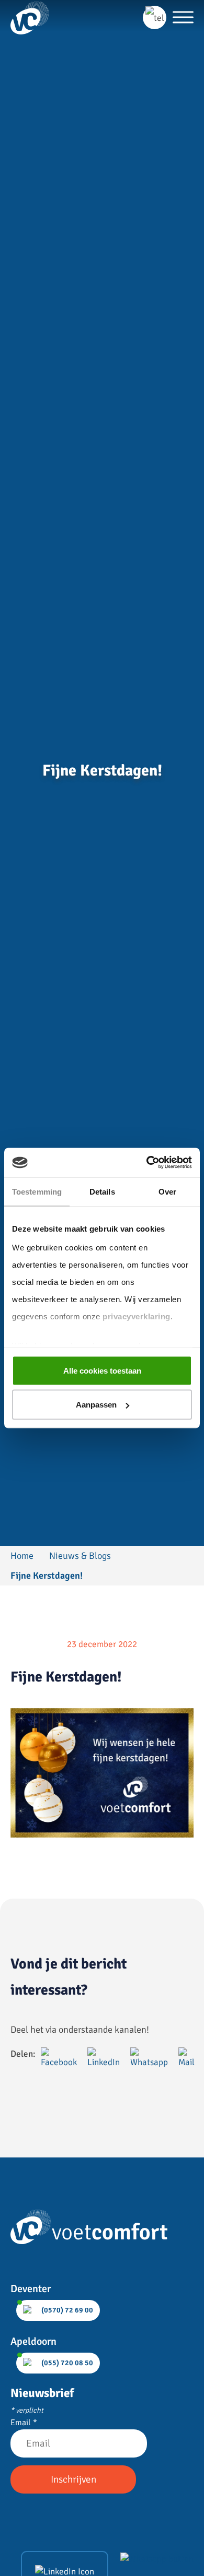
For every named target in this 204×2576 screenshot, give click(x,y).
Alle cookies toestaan (102, 1370)
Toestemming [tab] (37, 1191)
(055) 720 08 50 (66, 2363)
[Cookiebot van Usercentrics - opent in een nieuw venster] (147, 1163)
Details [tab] (102, 1191)
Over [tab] (167, 1191)
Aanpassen (96, 1405)
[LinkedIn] (65, 2571)
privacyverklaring (137, 1316)
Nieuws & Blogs (80, 1556)
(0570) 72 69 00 (66, 2310)
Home (22, 1556)
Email (24, 2423)
